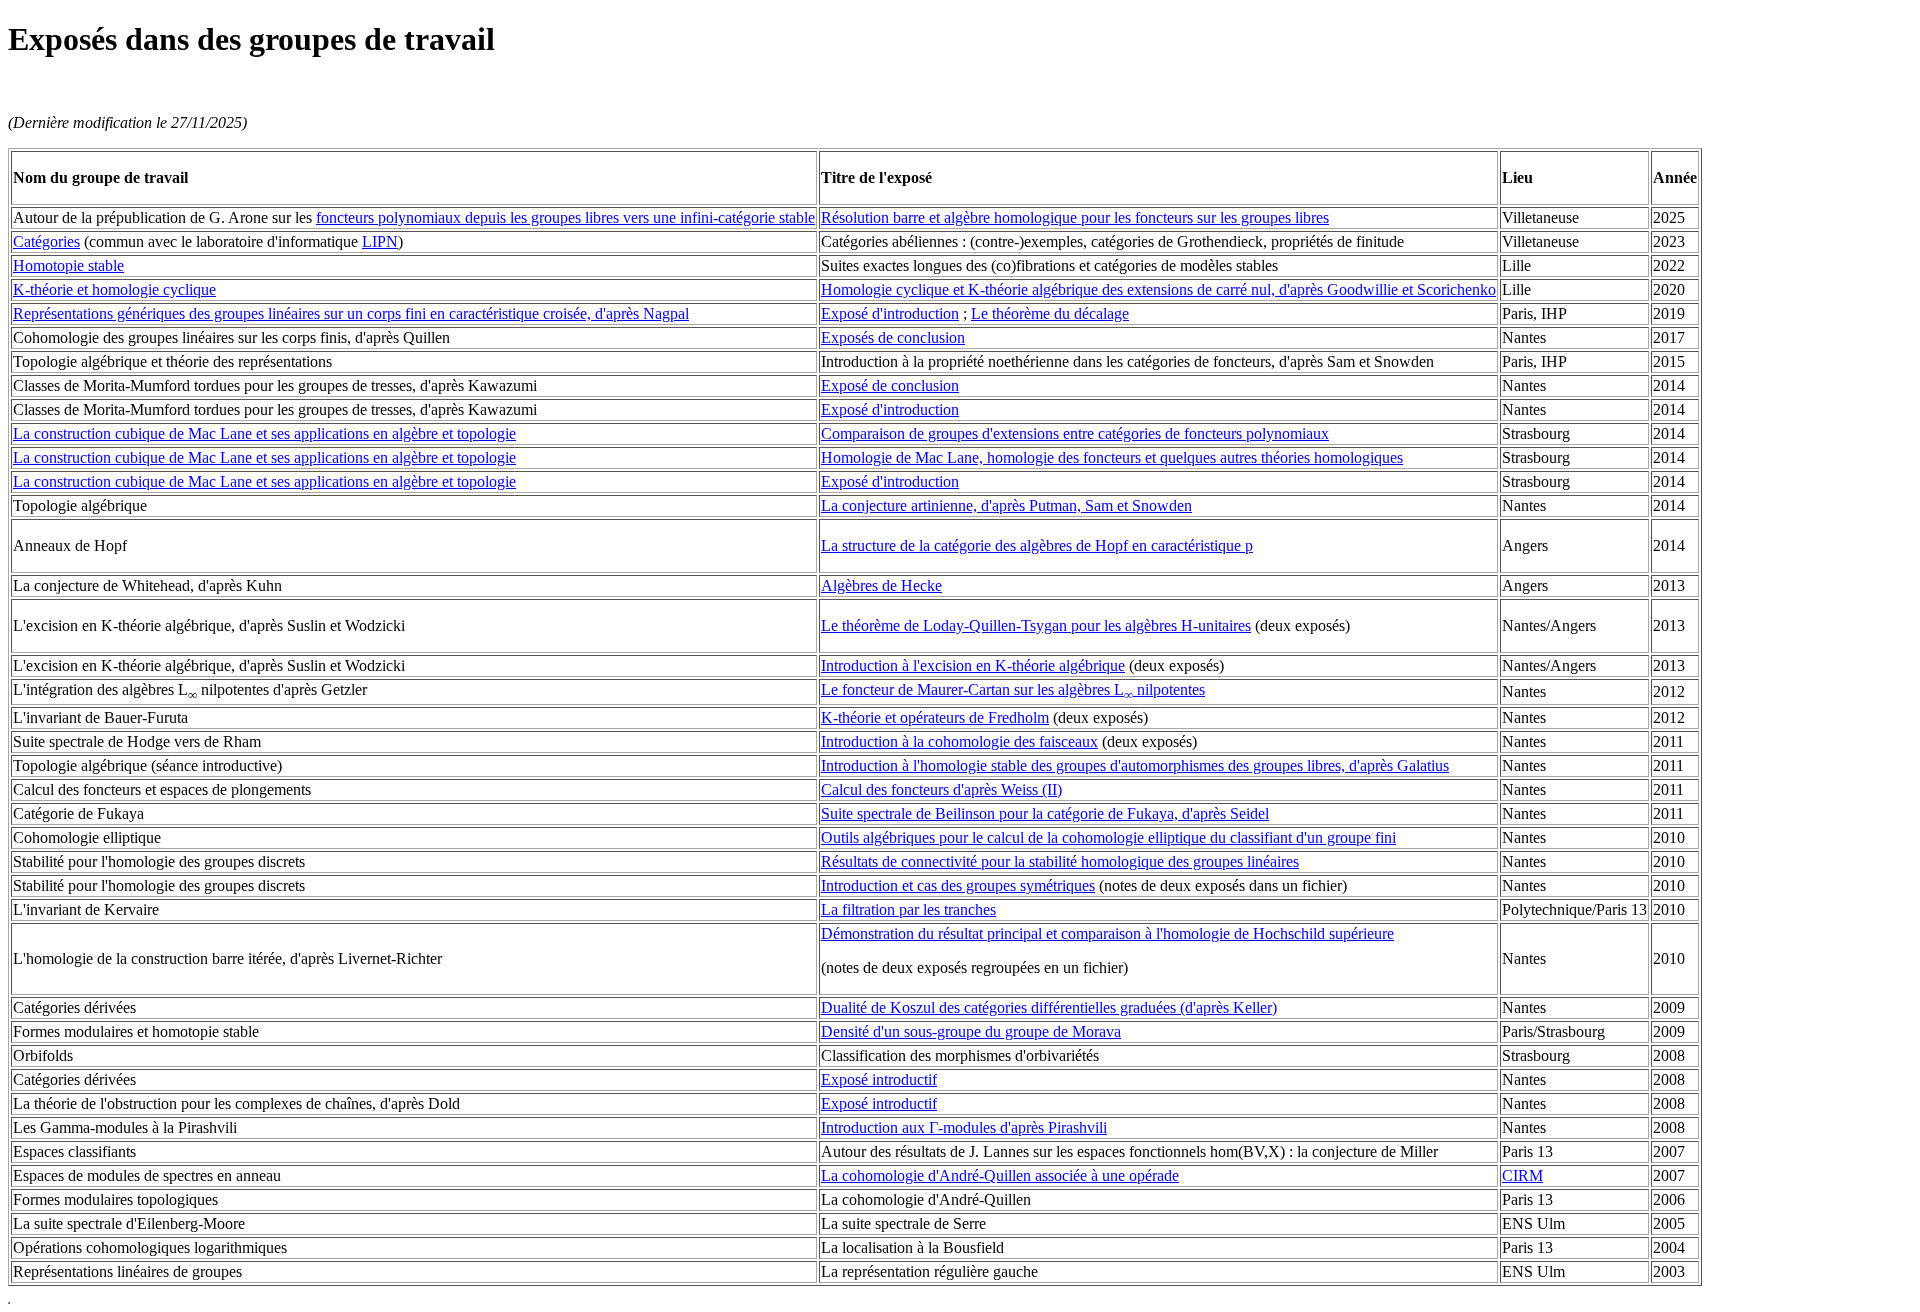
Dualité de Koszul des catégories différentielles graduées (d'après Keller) (1049, 1007)
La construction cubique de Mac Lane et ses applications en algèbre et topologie (264, 433)
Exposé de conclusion (890, 385)
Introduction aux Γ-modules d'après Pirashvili (964, 1127)
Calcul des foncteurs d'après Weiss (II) (941, 789)
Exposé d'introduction (890, 313)
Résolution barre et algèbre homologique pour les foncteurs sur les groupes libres (1075, 217)
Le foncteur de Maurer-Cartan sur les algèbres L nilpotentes (1013, 689)
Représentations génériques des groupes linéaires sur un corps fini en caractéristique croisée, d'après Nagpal (351, 313)
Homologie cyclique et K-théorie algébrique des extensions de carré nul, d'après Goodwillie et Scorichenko (1158, 289)
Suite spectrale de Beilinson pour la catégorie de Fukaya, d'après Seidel (1045, 813)
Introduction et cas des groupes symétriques (958, 885)
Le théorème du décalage (1050, 313)
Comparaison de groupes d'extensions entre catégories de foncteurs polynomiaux (1075, 433)
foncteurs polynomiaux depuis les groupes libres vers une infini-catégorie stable (565, 217)
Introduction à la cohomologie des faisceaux (959, 741)
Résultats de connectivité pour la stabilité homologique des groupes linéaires (1060, 861)
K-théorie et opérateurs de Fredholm (935, 717)
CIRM (1522, 1175)
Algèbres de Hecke (881, 585)
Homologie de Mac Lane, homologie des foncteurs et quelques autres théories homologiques (1112, 457)
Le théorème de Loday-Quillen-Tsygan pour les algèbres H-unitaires (1036, 625)
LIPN (380, 241)
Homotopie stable (68, 265)
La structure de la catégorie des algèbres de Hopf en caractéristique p (1037, 545)
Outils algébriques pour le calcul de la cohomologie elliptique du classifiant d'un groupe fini (1108, 837)
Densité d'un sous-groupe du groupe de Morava (971, 1031)
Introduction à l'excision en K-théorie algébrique (973, 665)
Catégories (46, 241)
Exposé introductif (879, 1079)
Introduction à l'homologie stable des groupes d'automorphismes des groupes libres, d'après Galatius (1135, 765)
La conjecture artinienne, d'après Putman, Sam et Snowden (1006, 505)
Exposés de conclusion (893, 337)
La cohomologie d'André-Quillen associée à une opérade (1000, 1175)
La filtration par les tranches (908, 909)
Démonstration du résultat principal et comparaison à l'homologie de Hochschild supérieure (1107, 933)
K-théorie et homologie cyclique (114, 289)
